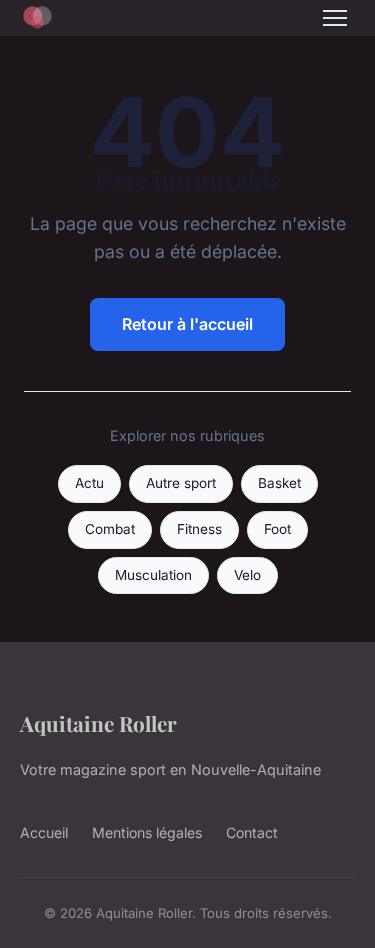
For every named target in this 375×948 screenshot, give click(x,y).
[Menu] (335, 18)
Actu (89, 483)
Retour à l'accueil (187, 324)
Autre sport (181, 483)
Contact (252, 832)
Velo (247, 575)
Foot (277, 529)
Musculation (153, 575)
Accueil (44, 832)
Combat (110, 529)
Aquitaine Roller (98, 723)
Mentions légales (147, 832)
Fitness (199, 529)
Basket (279, 483)
